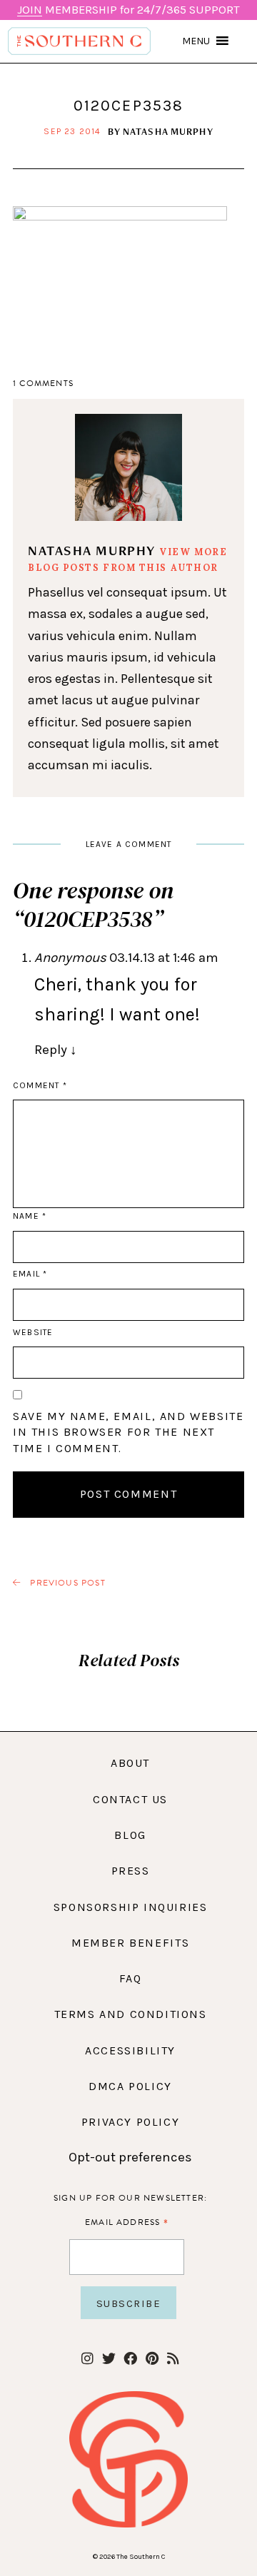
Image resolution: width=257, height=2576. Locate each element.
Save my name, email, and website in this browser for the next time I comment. (128, 1432)
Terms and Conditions (131, 2014)
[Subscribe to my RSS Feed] (173, 2359)
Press (131, 1871)
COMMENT (40, 1085)
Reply (56, 1050)
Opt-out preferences (130, 2157)
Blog (130, 1835)
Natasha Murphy (168, 131)
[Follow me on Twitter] (109, 2359)
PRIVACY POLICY (131, 2122)
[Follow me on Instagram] (87, 2359)
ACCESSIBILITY (130, 2050)
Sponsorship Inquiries (131, 1907)
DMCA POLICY (130, 2086)
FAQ (131, 1978)
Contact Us (130, 1799)
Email (30, 1274)
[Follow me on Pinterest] (152, 2359)
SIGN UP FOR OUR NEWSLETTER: (130, 2198)
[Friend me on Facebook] (130, 2359)
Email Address (127, 2222)
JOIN (30, 10)
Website (33, 1332)
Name (29, 1216)
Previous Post (66, 1583)
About (130, 1763)
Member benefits (130, 1943)
